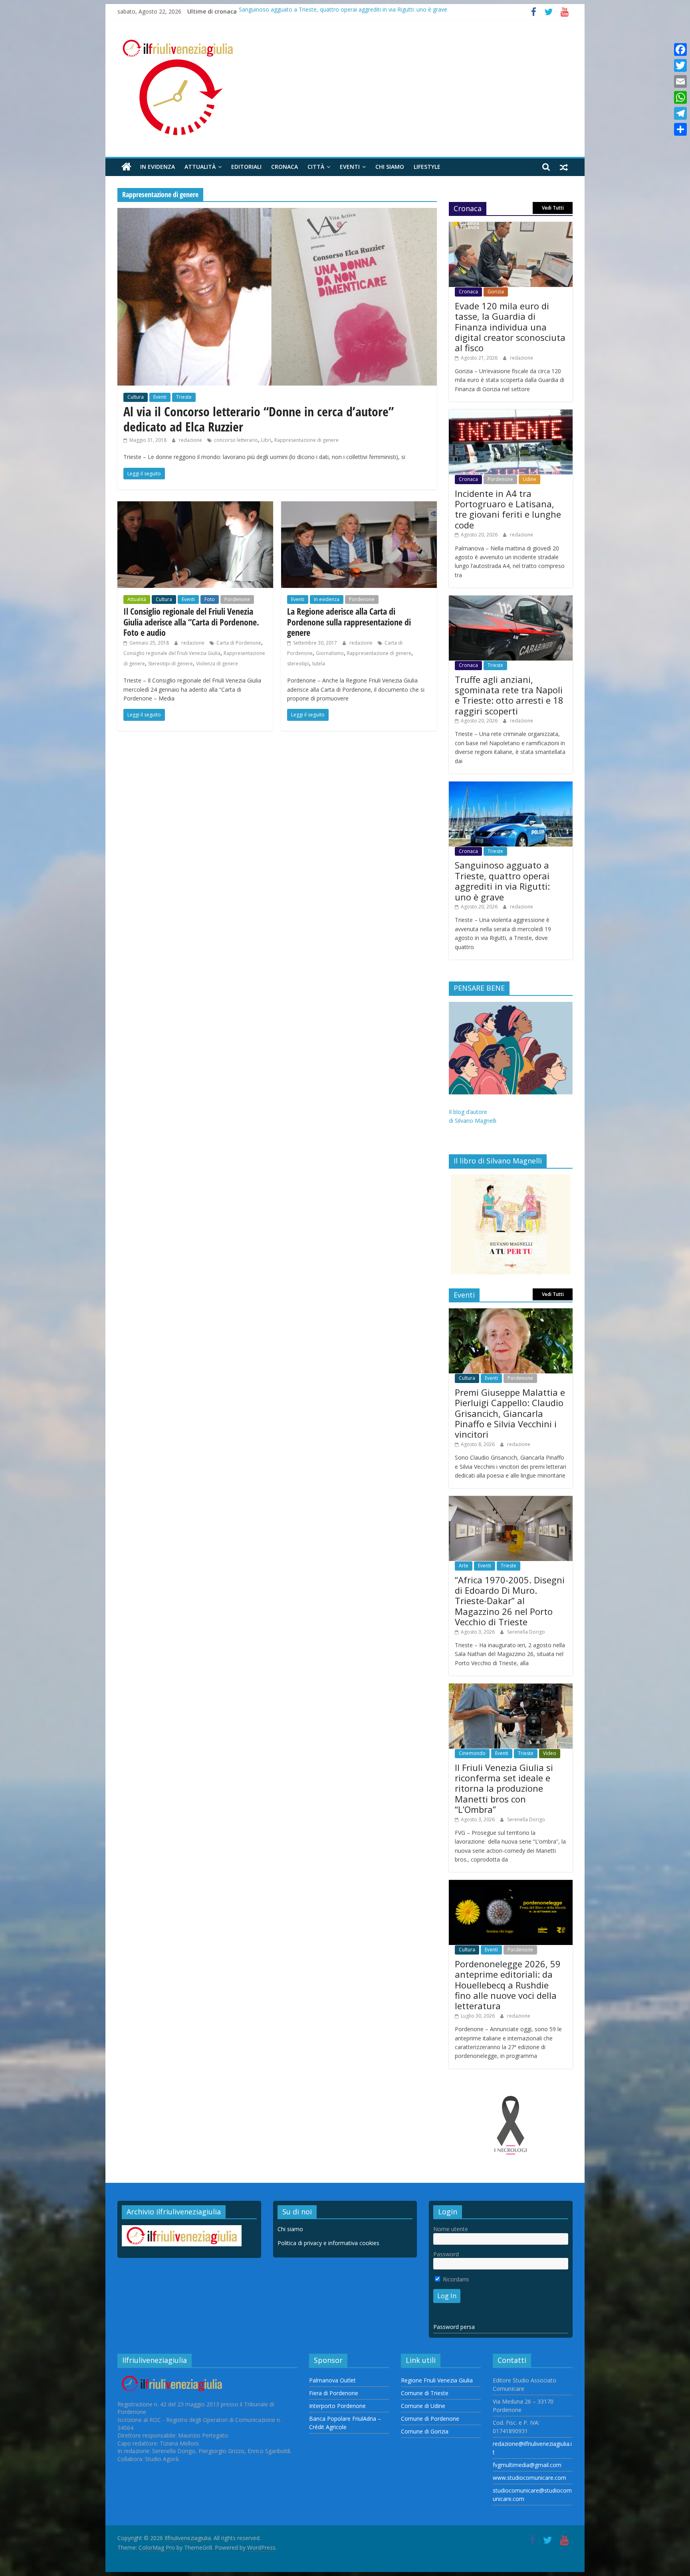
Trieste (184, 397)
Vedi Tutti (553, 208)
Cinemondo (472, 1753)
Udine (529, 479)
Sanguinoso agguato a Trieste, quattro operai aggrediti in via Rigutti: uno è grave (343, 11)
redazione (191, 440)
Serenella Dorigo (526, 1632)
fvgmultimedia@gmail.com (527, 2465)
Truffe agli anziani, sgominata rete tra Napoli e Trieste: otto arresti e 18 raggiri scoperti (509, 695)
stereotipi (298, 664)
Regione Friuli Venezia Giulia (437, 2380)
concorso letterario (236, 440)
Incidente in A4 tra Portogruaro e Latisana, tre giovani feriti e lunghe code (508, 509)
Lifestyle (427, 167)
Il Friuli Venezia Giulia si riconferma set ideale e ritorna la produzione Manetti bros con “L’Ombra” (504, 1789)
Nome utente (451, 2229)
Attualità (200, 167)
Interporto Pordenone (337, 2406)
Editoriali (246, 167)
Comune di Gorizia (425, 2431)
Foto (210, 599)
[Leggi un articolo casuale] (564, 167)
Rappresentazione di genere (306, 440)
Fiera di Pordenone (334, 2393)
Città (316, 167)
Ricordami (455, 2279)
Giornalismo (330, 653)
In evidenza (158, 167)
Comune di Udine (423, 2406)
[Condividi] (680, 129)
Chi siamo (390, 167)
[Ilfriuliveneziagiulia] (126, 167)
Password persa (454, 2327)
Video (550, 1753)
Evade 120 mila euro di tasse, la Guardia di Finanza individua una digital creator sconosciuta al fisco (510, 327)
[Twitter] (680, 65)
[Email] (680, 81)
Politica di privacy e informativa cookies (328, 2243)
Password (446, 2254)
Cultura (136, 397)
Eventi (350, 167)
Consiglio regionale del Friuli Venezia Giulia (172, 653)
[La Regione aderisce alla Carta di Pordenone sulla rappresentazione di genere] (359, 506)
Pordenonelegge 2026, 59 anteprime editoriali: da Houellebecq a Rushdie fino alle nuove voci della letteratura (508, 1985)
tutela (319, 664)
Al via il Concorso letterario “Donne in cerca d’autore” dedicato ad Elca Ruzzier (259, 419)
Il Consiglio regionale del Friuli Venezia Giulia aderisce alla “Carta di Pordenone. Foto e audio (191, 622)
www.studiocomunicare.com (529, 2478)
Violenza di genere (217, 664)
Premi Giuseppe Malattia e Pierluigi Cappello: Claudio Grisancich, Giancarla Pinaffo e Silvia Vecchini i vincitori (510, 1413)
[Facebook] (680, 49)
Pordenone (237, 599)
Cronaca (285, 167)
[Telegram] (680, 113)
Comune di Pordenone (430, 2419)
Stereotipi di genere (171, 664)
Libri (266, 440)
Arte (464, 1566)
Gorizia (496, 292)
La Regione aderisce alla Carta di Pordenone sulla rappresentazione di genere (349, 622)
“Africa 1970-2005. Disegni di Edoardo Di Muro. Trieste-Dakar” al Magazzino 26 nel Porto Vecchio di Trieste (510, 1601)
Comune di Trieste (425, 2393)
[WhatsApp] (680, 97)
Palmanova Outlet (332, 2380)
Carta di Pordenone (239, 643)
